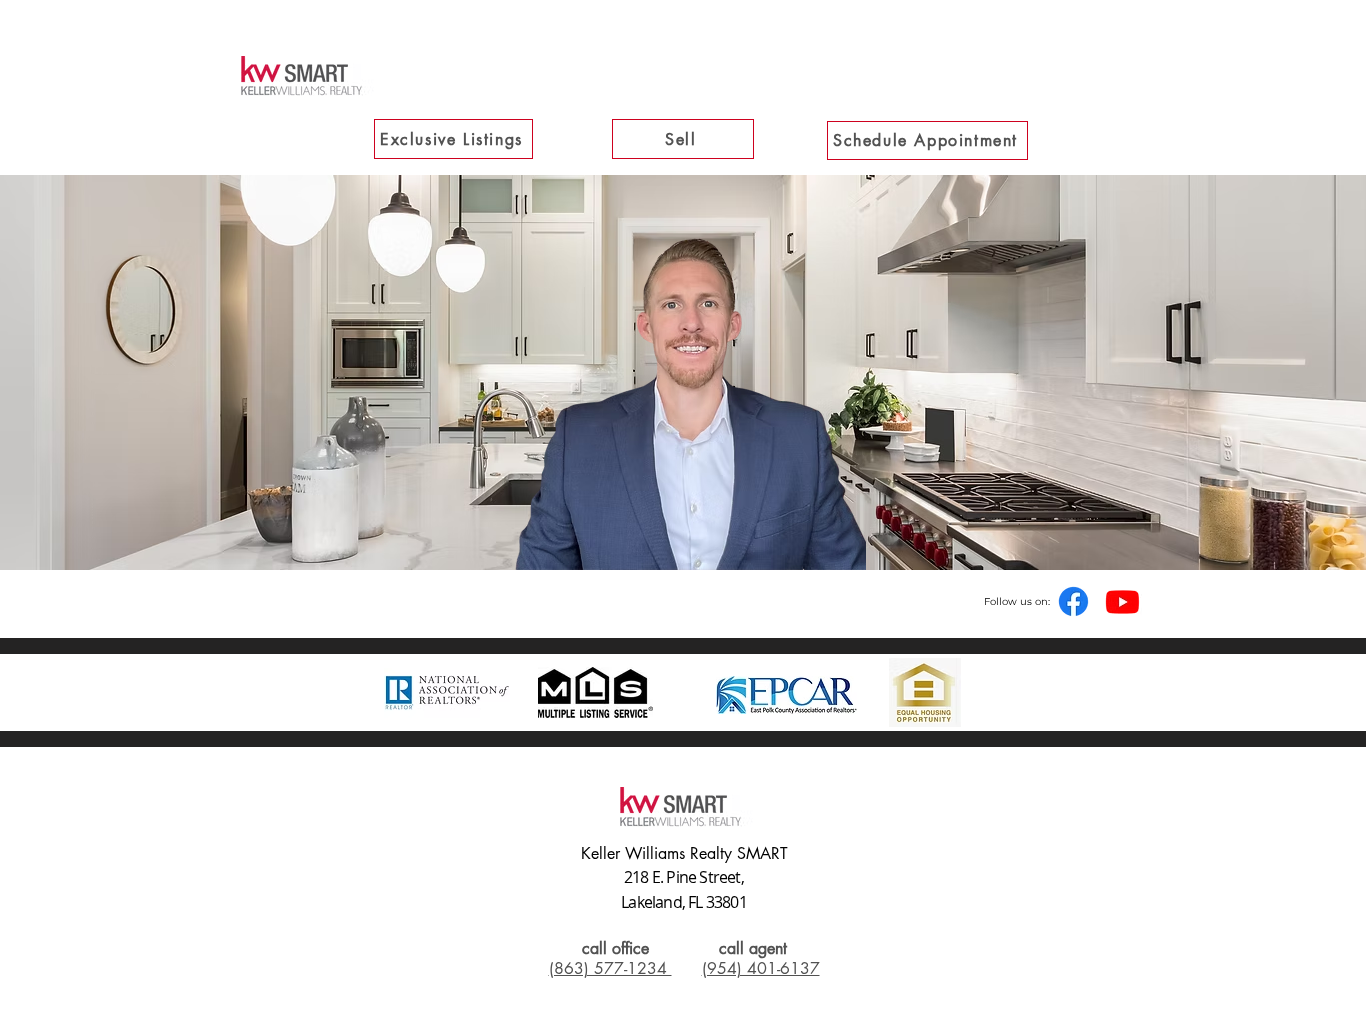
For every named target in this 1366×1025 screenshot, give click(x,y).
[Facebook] (1073, 601)
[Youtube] (1122, 601)
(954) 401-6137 (761, 968)
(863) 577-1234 (610, 968)
